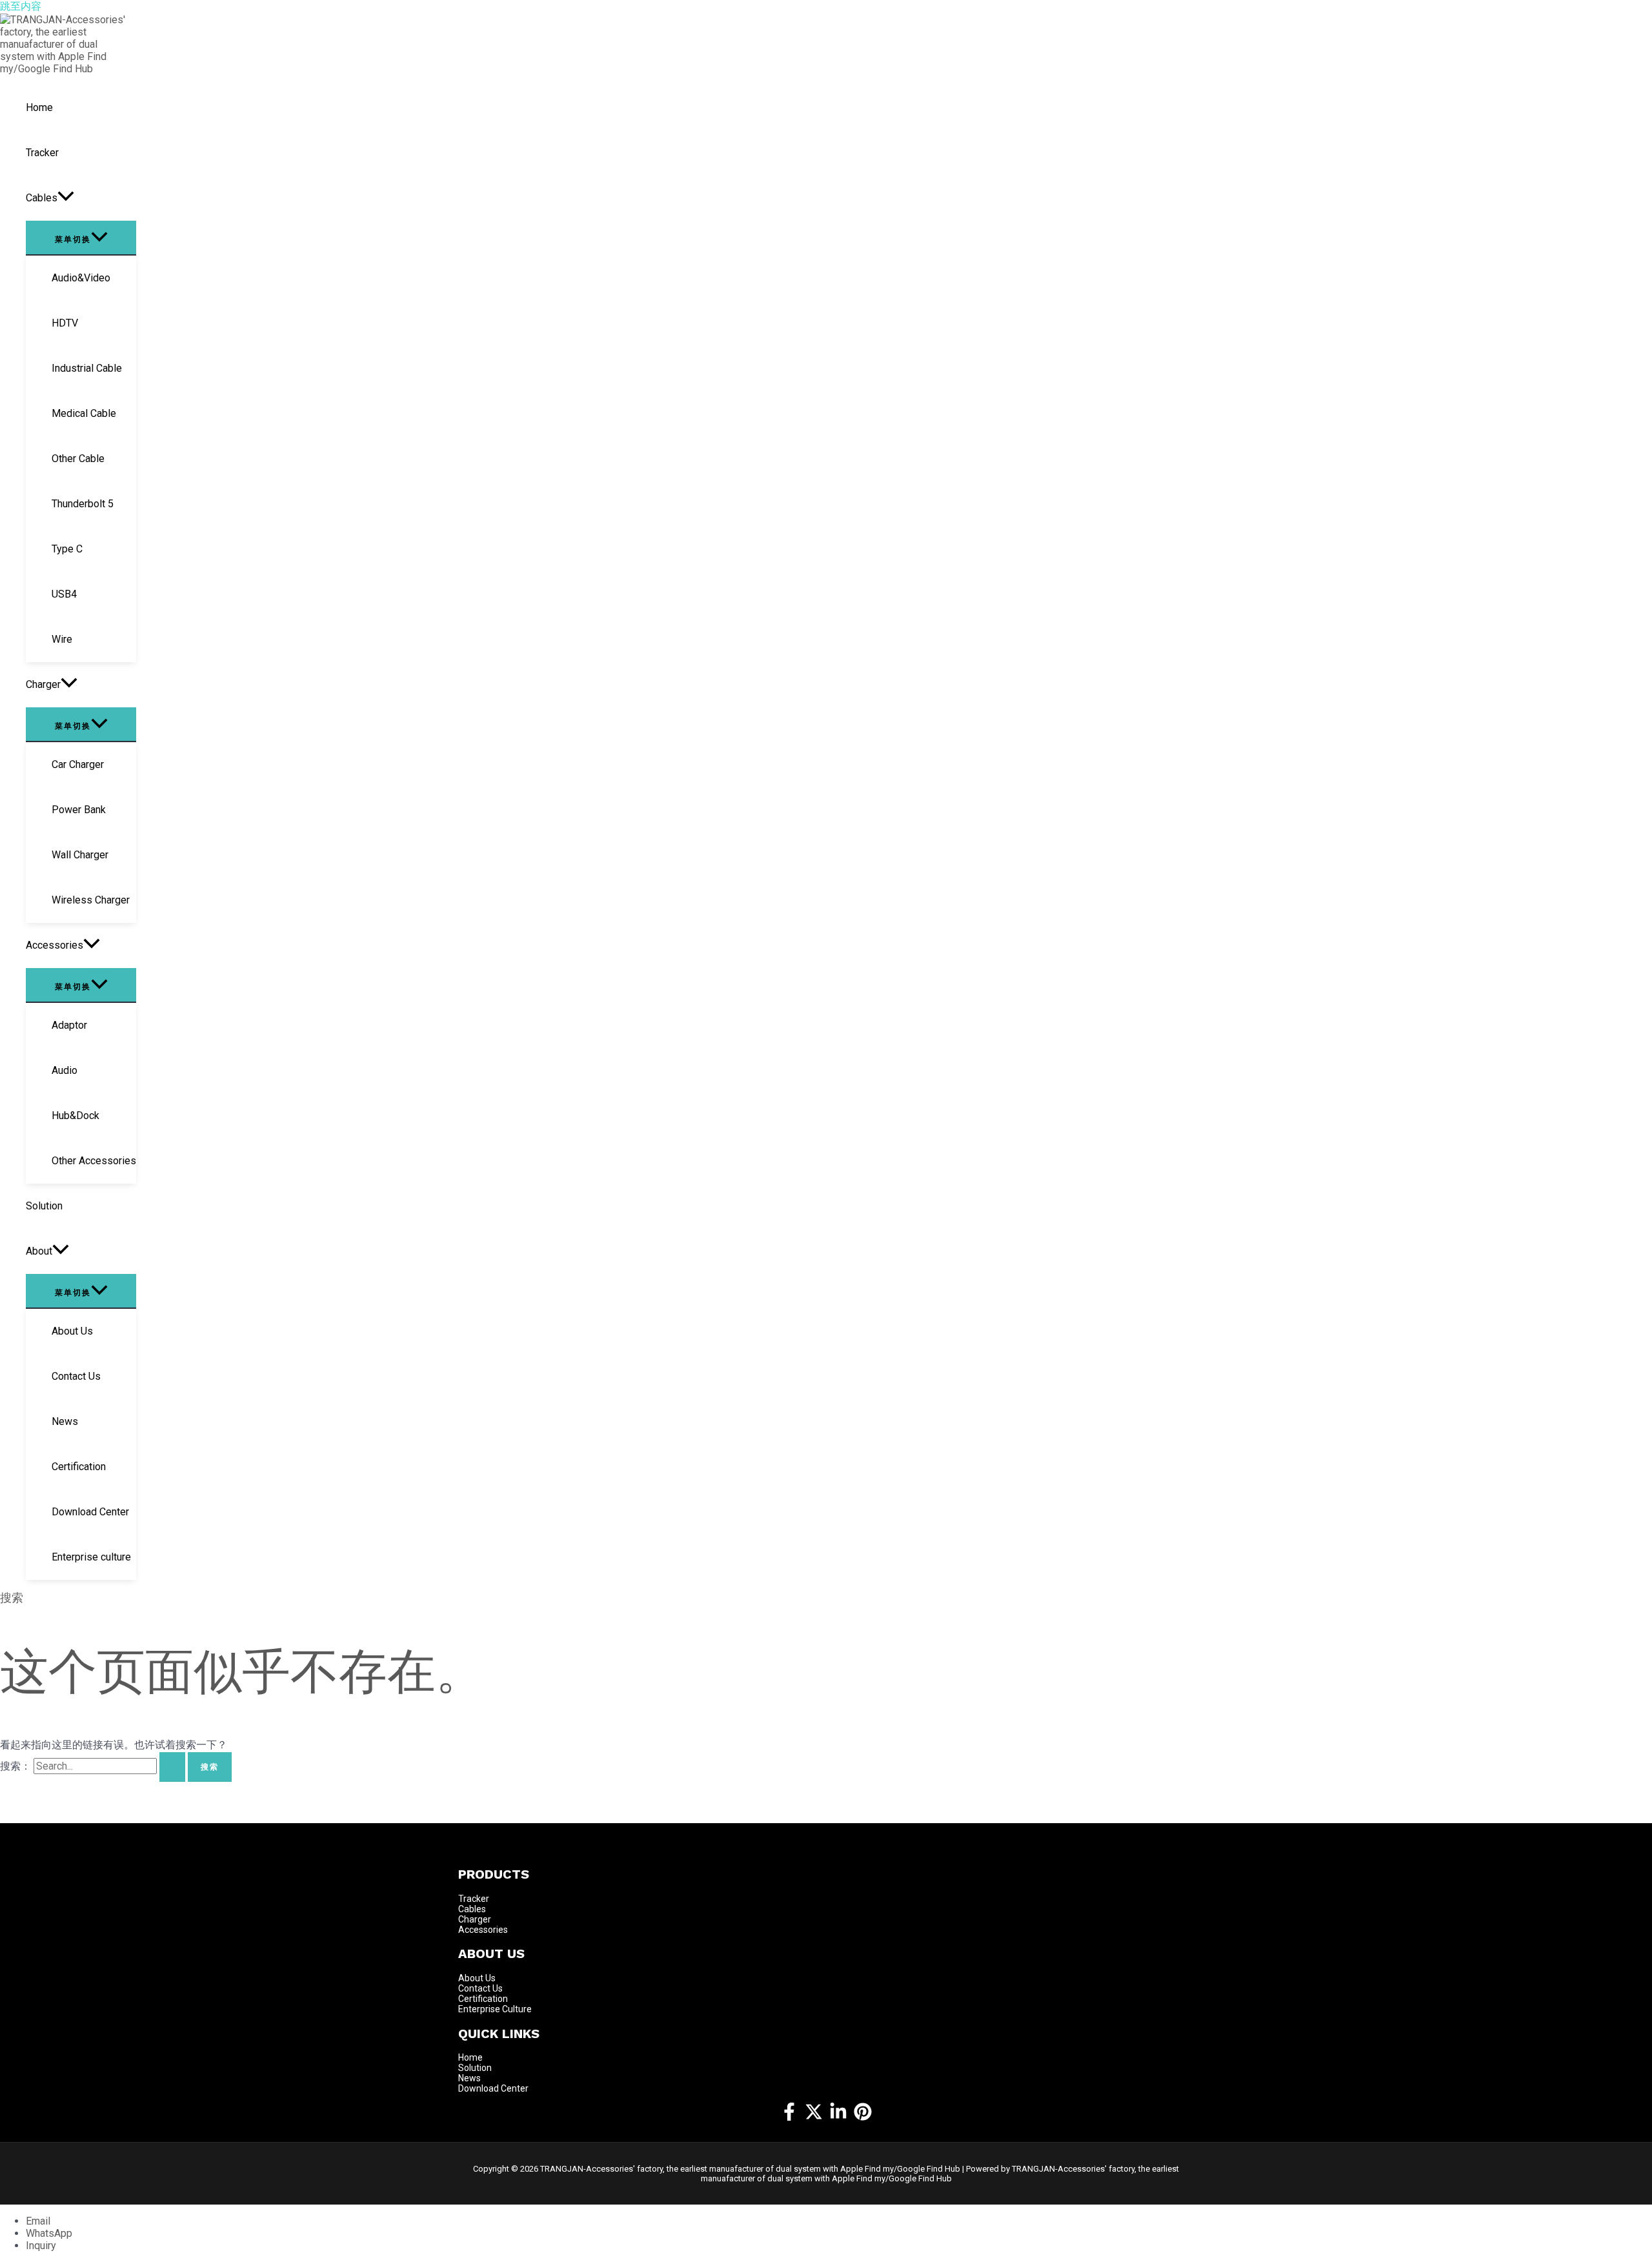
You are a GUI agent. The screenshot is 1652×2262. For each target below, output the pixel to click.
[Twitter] (814, 2117)
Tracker (474, 1899)
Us (490, 1978)
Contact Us (480, 1988)
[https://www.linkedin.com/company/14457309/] (838, 2117)
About (472, 1978)
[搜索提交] (172, 1767)
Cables (472, 1909)
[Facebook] (789, 2117)
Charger (475, 1919)
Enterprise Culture (495, 2009)
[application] (66, 198)
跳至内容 (21, 6)
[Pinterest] (863, 2117)
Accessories (483, 1930)
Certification (483, 1999)
